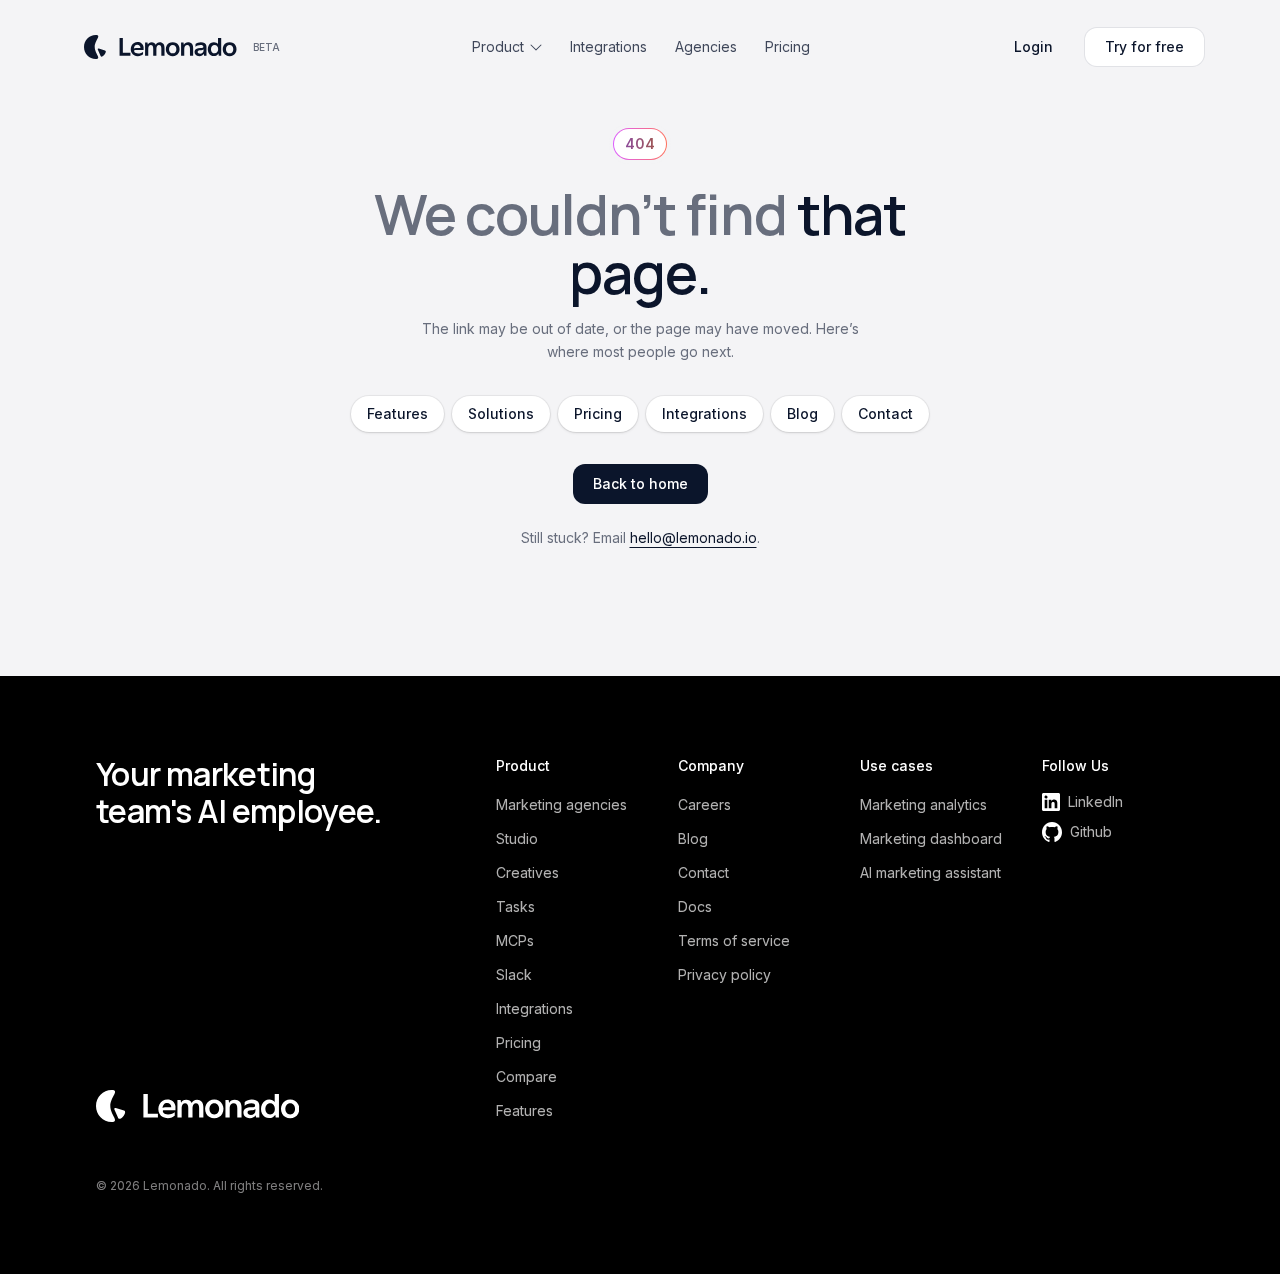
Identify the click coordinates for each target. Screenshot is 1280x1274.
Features (397, 413)
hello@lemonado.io (693, 537)
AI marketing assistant (930, 872)
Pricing (787, 46)
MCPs (515, 940)
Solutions (501, 413)
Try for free (1144, 46)
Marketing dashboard (931, 838)
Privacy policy (724, 974)
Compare (526, 1076)
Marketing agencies (561, 804)
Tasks (515, 906)
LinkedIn (1095, 801)
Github (1091, 831)
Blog (802, 413)
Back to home (640, 483)
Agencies (706, 46)
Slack (514, 974)
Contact (885, 413)
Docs (695, 906)
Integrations (608, 46)
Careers (704, 804)
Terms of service (734, 940)
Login (1033, 46)
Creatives (527, 872)
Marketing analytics (923, 804)
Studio (517, 838)
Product (498, 46)
